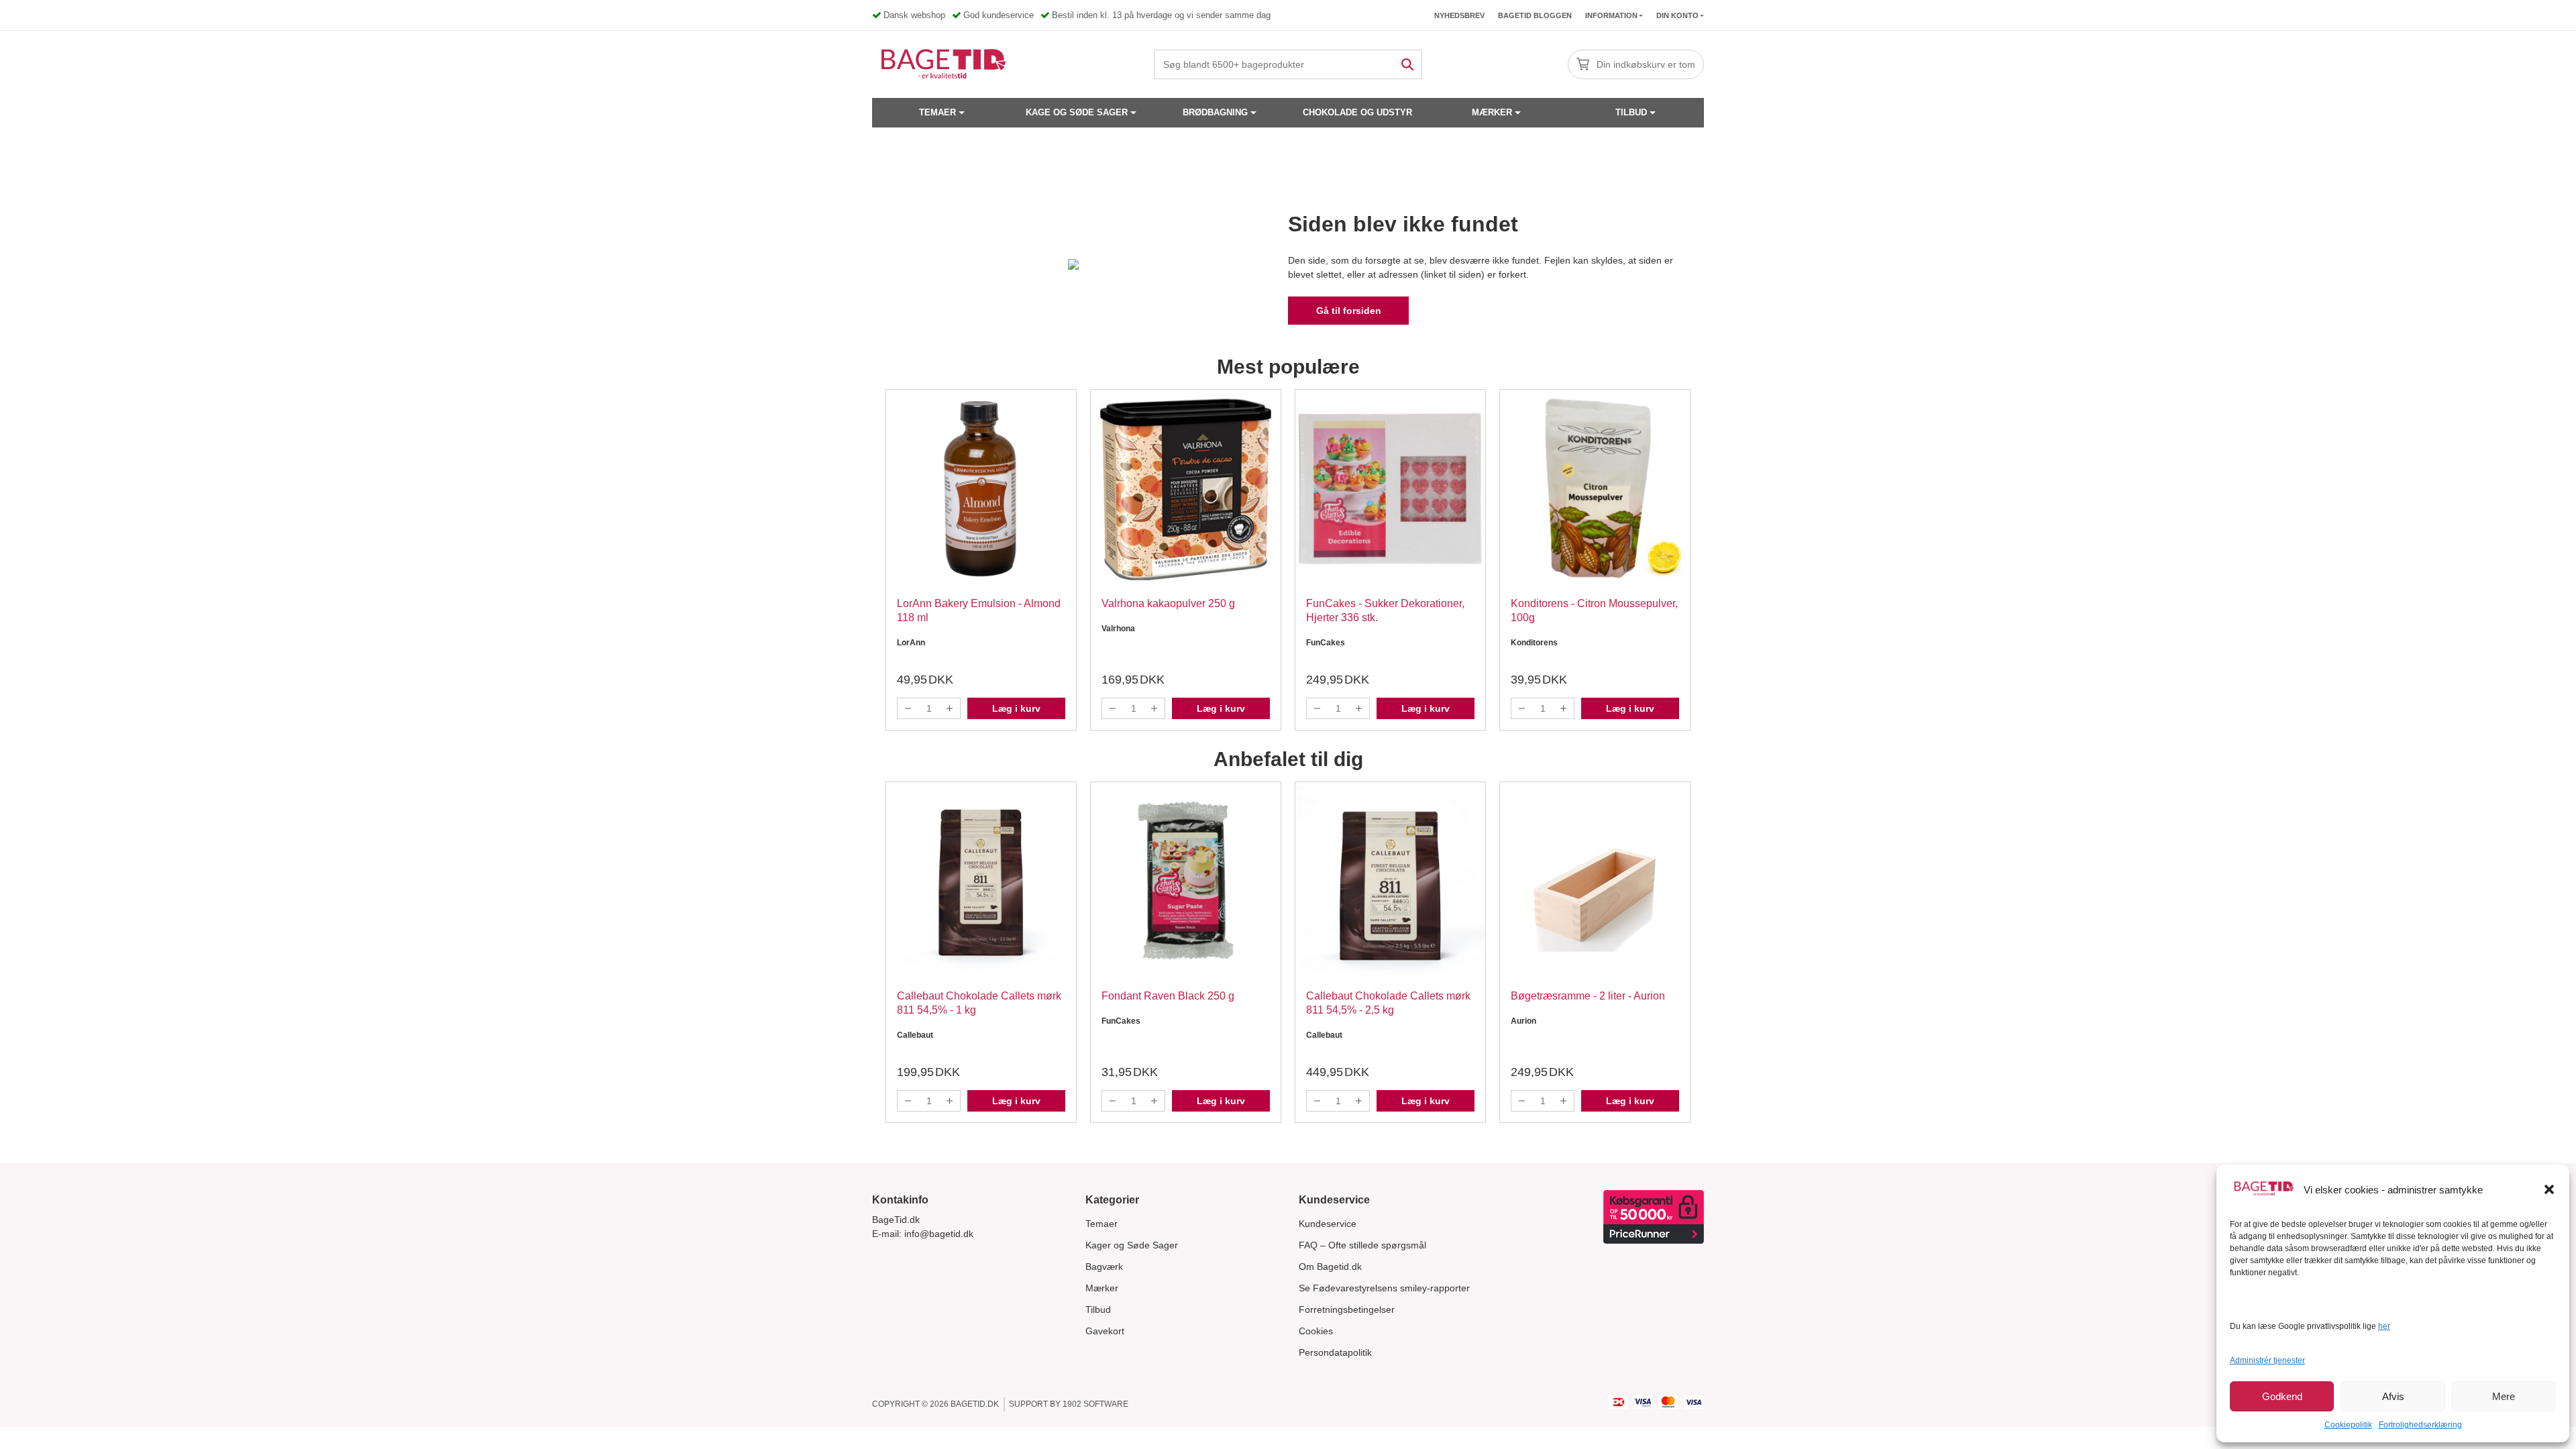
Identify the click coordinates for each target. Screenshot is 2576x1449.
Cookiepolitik (2348, 1425)
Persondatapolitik (1335, 1352)
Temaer (937, 112)
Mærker (1492, 112)
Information (1611, 15)
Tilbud (1631, 112)
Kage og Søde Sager (1077, 112)
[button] (2549, 1189)
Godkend (2282, 1396)
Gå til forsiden (1349, 311)
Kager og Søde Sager (1132, 1245)
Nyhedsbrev (1459, 15)
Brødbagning (1215, 112)
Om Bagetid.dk (1330, 1267)
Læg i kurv (1016, 708)
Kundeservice (1328, 1224)
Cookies (1316, 1331)
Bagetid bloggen (1535, 15)
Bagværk (1104, 1267)
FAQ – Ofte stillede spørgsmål (1362, 1245)
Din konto (1677, 15)
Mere (2504, 1396)
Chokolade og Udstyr (1357, 112)
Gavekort (1105, 1331)
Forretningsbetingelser (1347, 1309)
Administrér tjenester (2267, 1360)
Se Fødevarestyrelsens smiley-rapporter (1384, 1288)
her (2384, 1326)
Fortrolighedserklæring (2420, 1425)
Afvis (2393, 1396)
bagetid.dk (975, 1404)
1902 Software (1095, 1404)
